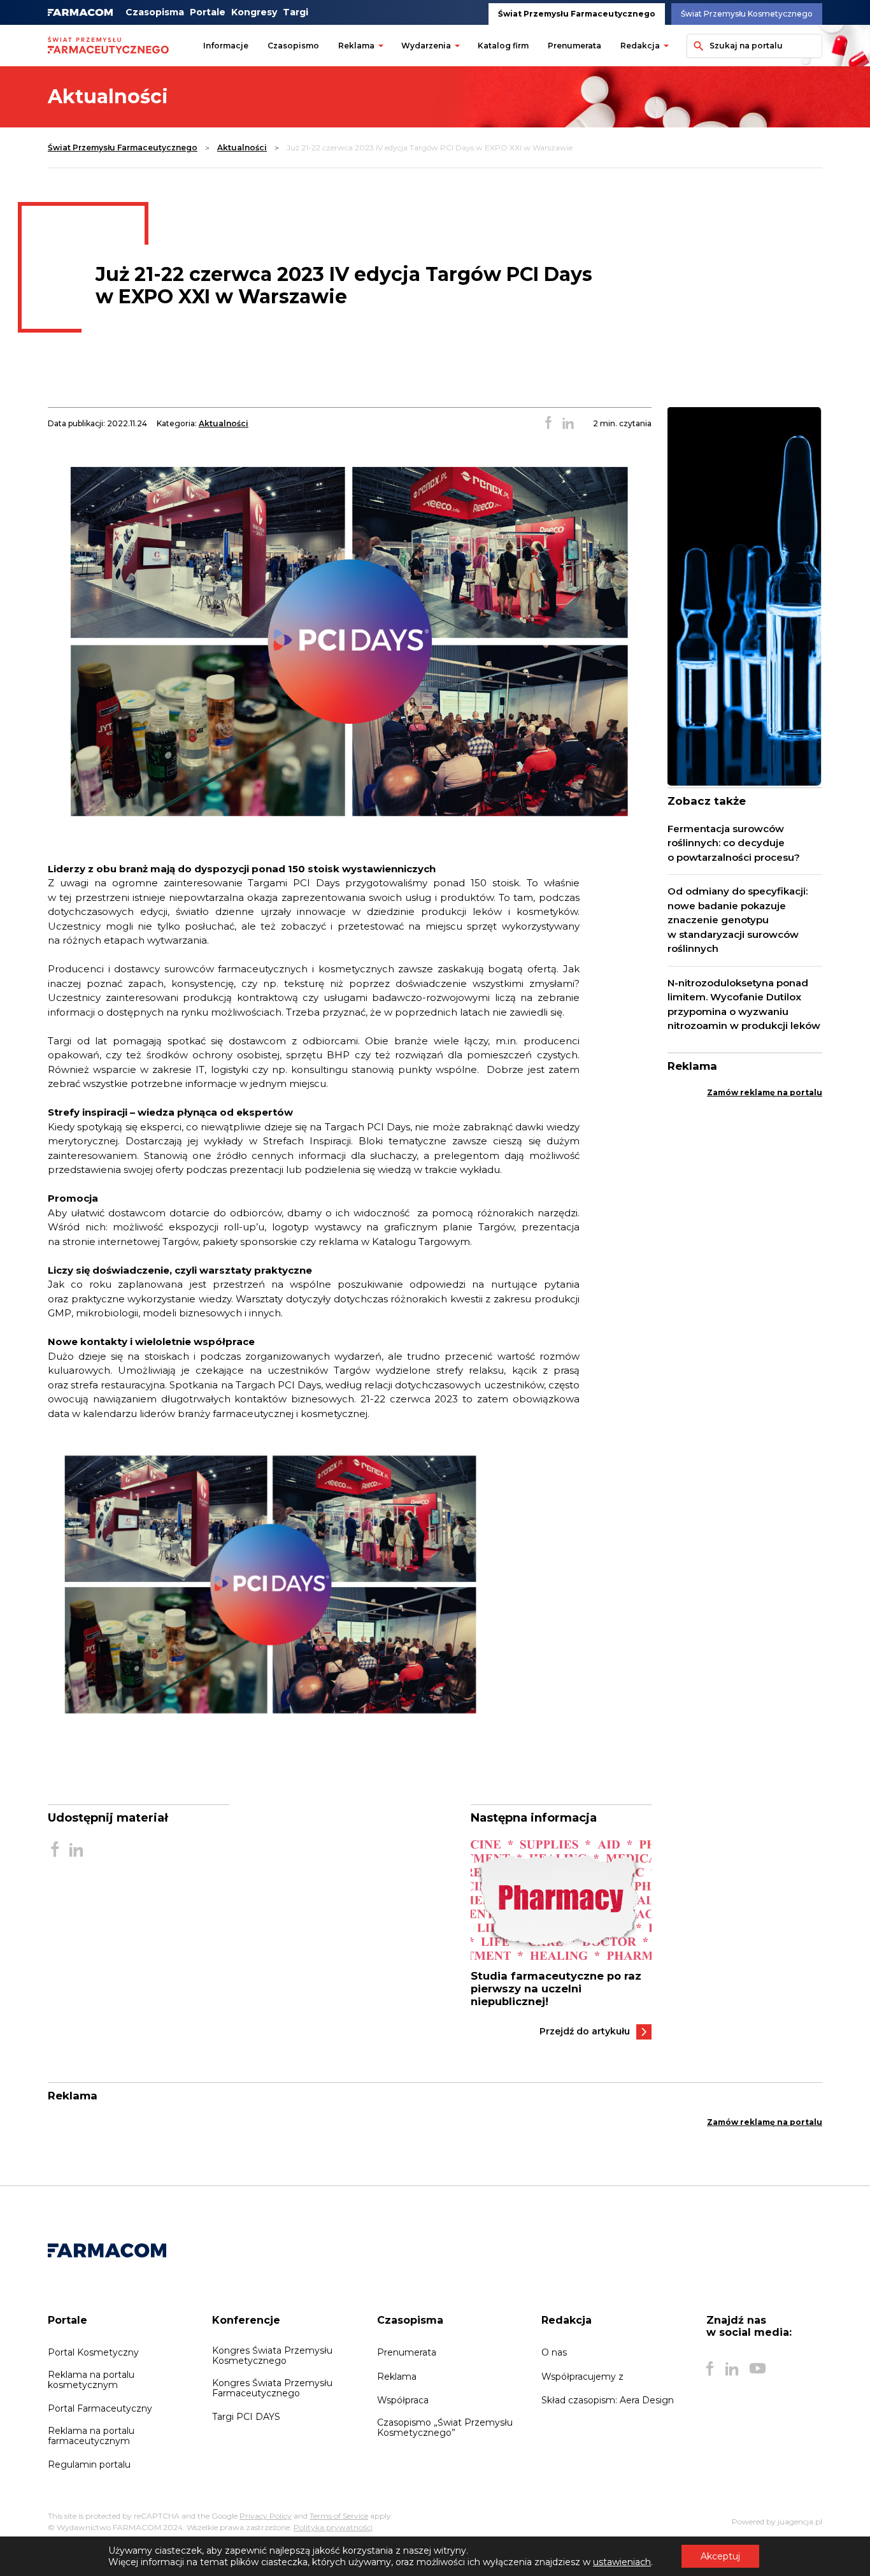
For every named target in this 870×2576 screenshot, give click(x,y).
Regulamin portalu (89, 2464)
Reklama (356, 46)
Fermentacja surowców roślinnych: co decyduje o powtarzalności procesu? (734, 843)
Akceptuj (720, 2556)
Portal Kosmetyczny (93, 2352)
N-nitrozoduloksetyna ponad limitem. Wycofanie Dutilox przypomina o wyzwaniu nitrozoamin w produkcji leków (744, 1004)
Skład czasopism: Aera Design (608, 2400)
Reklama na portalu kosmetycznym (91, 2380)
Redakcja (640, 46)
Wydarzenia (426, 46)
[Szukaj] (696, 46)
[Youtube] (758, 2368)
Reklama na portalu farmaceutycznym (91, 2436)
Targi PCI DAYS (246, 2417)
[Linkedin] (732, 2368)
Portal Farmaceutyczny (100, 2408)
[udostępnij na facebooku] (548, 424)
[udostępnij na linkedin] (568, 424)
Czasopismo (293, 46)
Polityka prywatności (333, 2527)
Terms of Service (339, 2516)
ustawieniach (622, 2562)
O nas (554, 2352)
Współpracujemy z (582, 2377)
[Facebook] (710, 2368)
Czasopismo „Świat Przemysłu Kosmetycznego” (445, 2428)
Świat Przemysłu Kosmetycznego (747, 14)
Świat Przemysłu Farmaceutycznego (577, 14)
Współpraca (403, 2400)
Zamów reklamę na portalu (765, 1092)
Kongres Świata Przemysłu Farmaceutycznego (272, 2388)
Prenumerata (574, 46)
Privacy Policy (266, 2516)
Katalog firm (503, 46)
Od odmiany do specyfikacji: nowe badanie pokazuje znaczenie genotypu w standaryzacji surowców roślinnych (738, 920)
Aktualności (242, 148)
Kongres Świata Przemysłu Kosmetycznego (272, 2356)
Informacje (226, 46)
